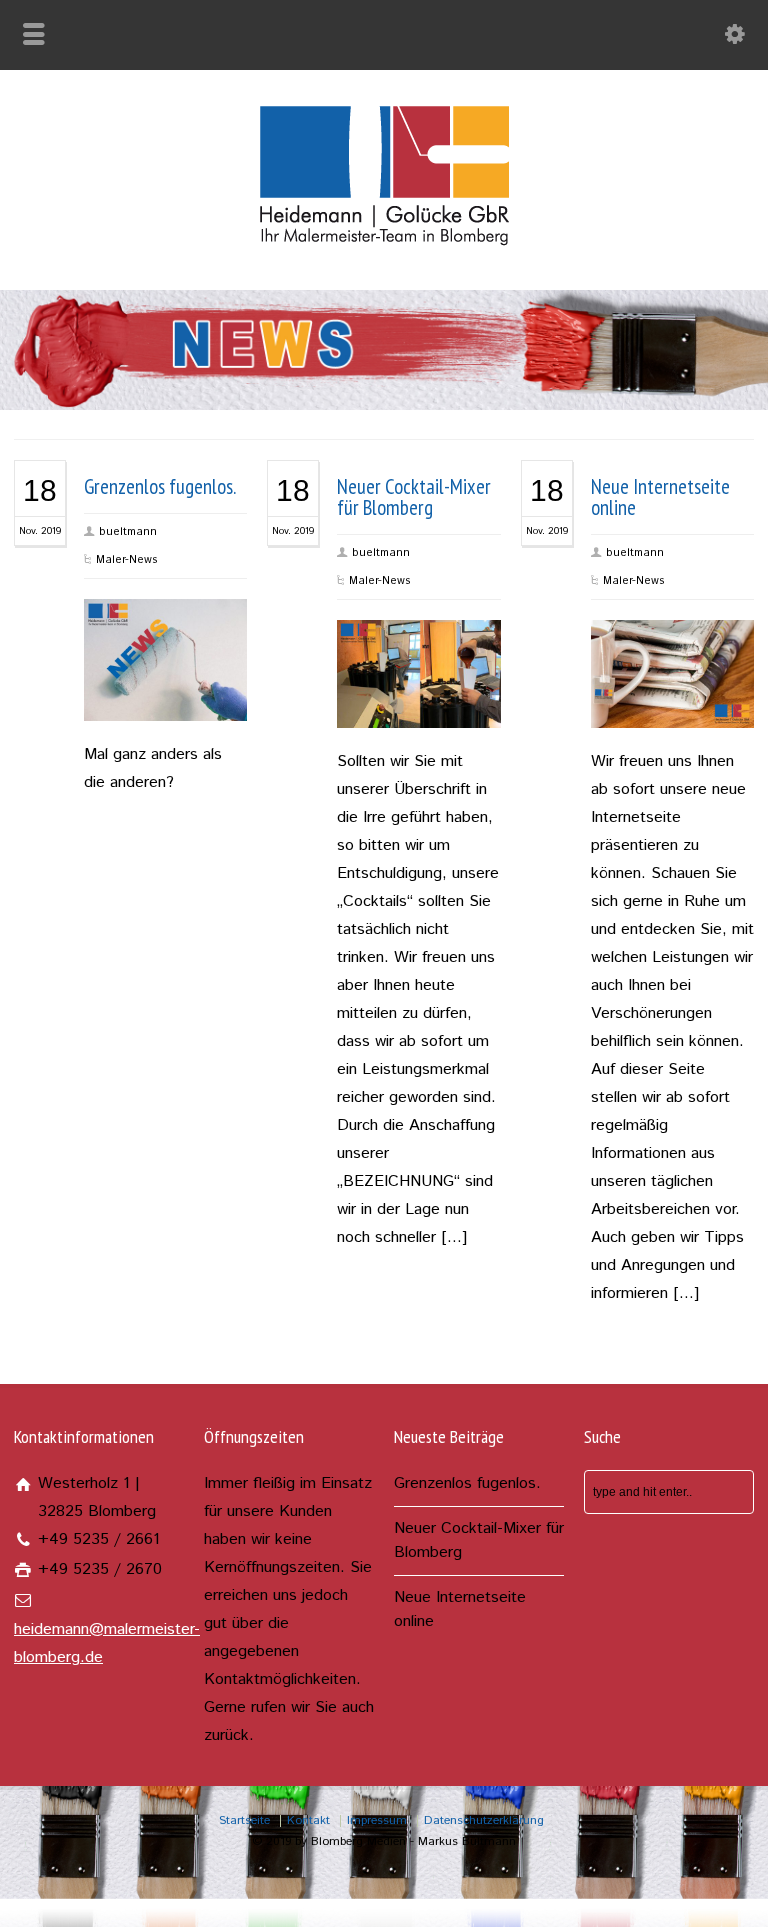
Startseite (244, 1820)
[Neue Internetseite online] (672, 700)
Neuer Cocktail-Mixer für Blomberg (414, 497)
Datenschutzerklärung (484, 1820)
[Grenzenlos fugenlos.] (166, 693)
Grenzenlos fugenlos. (160, 486)
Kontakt (308, 1820)
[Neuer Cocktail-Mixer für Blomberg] (419, 700)
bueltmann (128, 532)
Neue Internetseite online (660, 497)
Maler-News (127, 560)
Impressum (377, 1820)
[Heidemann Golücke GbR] (384, 245)
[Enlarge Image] (166, 627)
